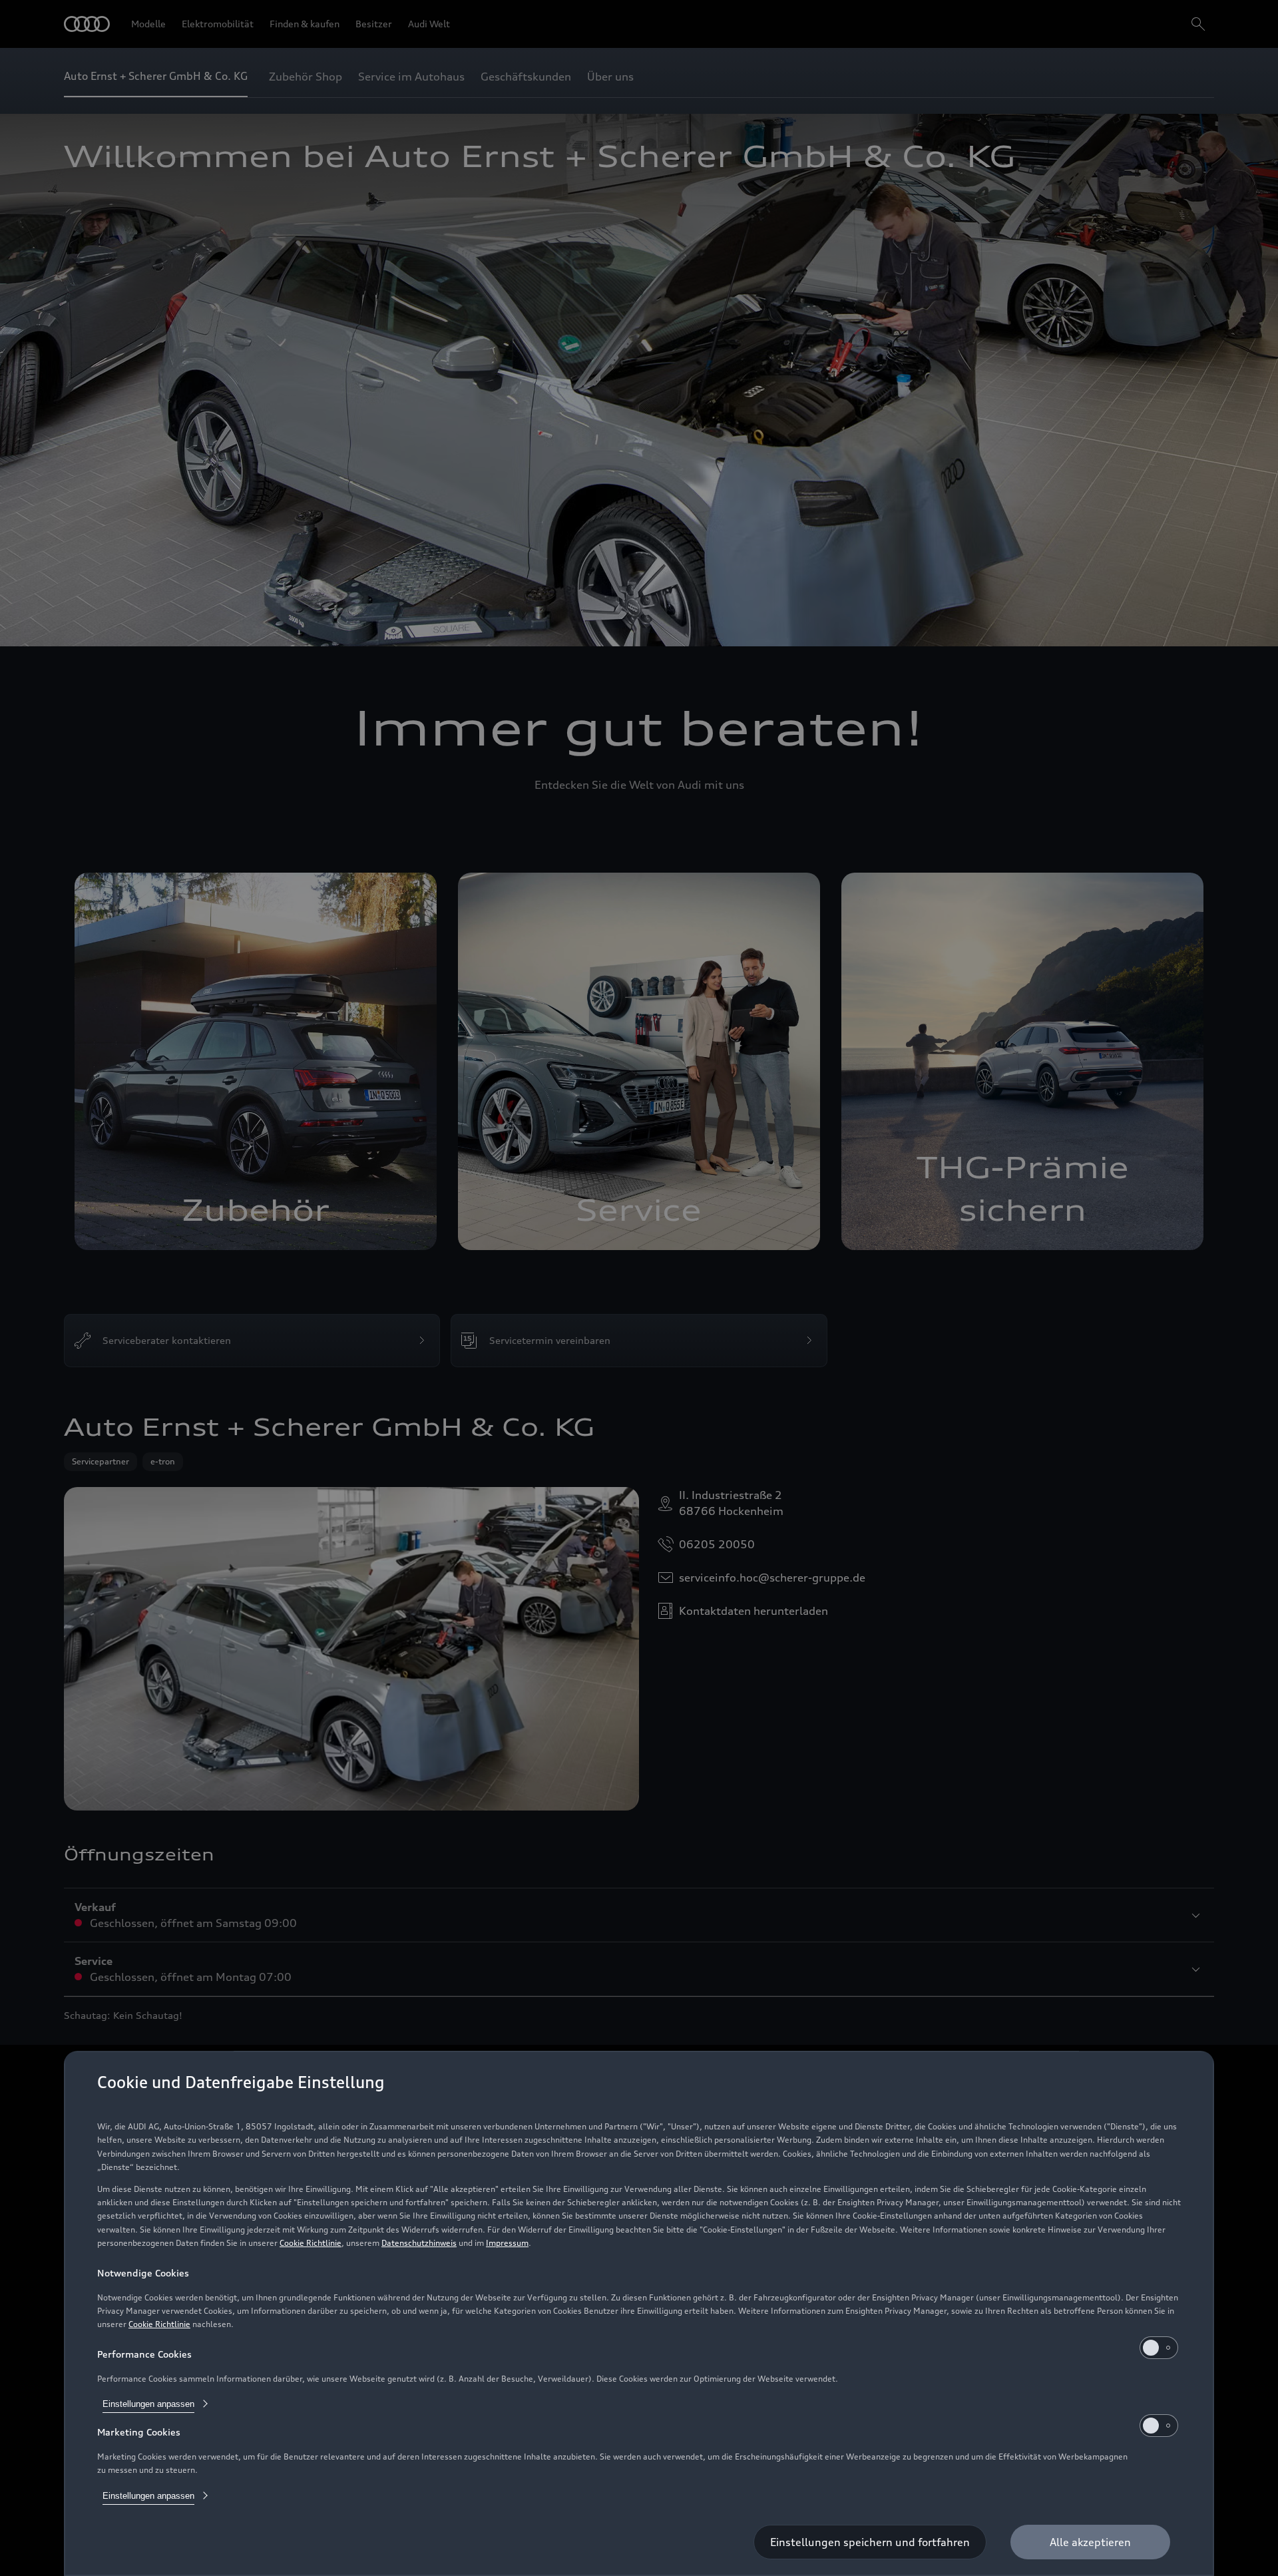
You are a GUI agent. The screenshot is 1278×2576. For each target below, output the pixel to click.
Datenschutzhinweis (419, 2243)
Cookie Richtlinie (311, 2243)
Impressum (507, 2243)
